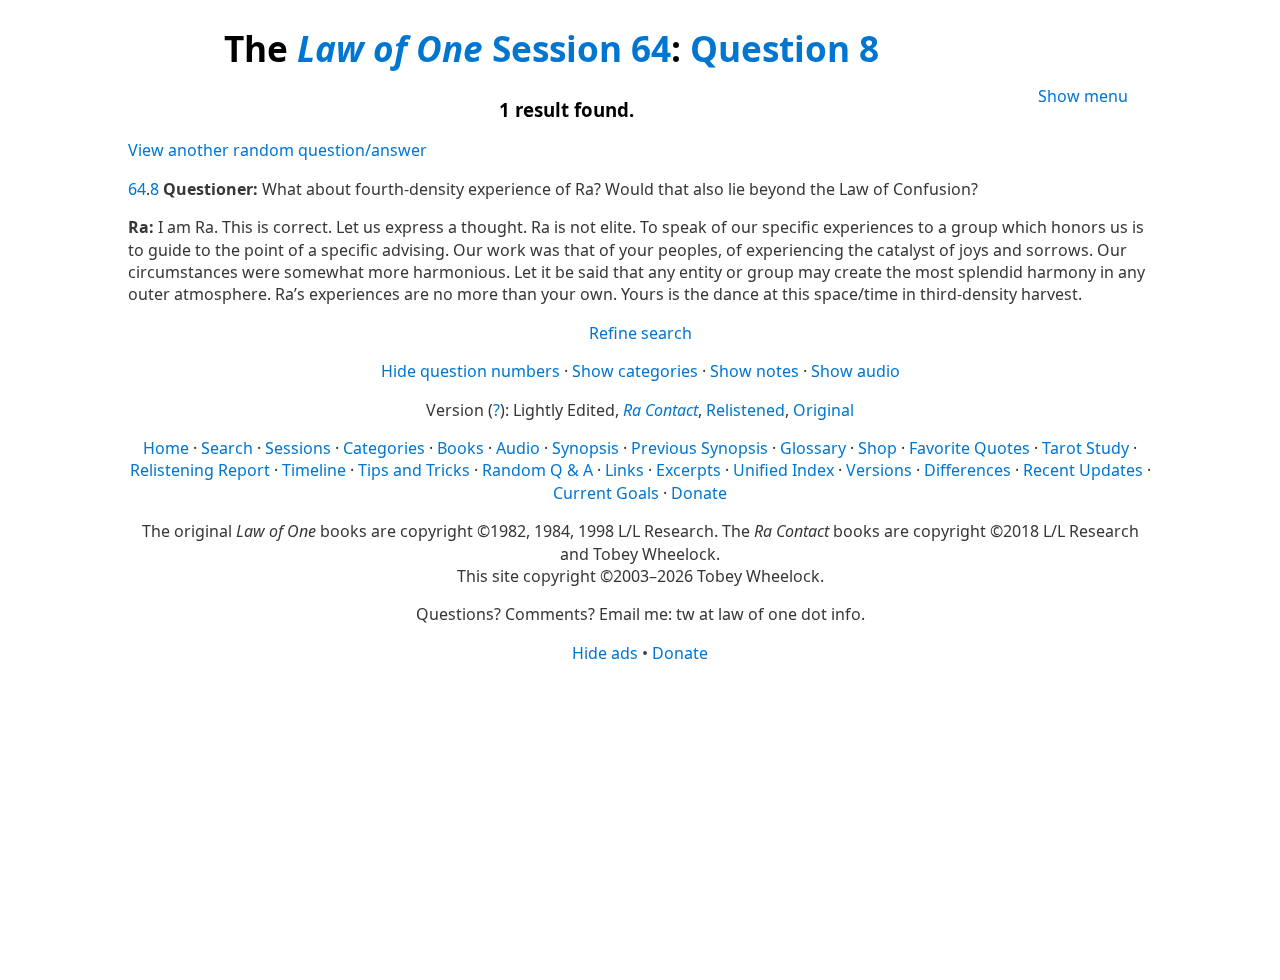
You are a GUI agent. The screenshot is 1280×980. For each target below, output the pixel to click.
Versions (879, 470)
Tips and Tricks (414, 470)
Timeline (314, 470)
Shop (877, 448)
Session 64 (581, 48)
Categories (384, 448)
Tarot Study (1085, 448)
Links (624, 470)
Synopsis (585, 448)
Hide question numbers (470, 371)
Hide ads (605, 653)
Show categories (635, 371)
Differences (967, 470)
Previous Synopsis (699, 448)
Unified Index (783, 470)
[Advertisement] (640, 820)
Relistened (745, 410)
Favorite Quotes (969, 448)
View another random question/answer (277, 150)
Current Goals (606, 493)
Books (460, 448)
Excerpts (688, 470)
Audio (518, 448)
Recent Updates (1083, 470)
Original (823, 410)
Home (166, 448)
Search (227, 448)
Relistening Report (200, 470)
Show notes (754, 371)
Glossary (813, 448)
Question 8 (784, 48)
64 (137, 189)
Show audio (855, 371)
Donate (699, 493)
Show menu (1083, 96)
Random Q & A (537, 470)
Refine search (640, 333)
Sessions (298, 448)
